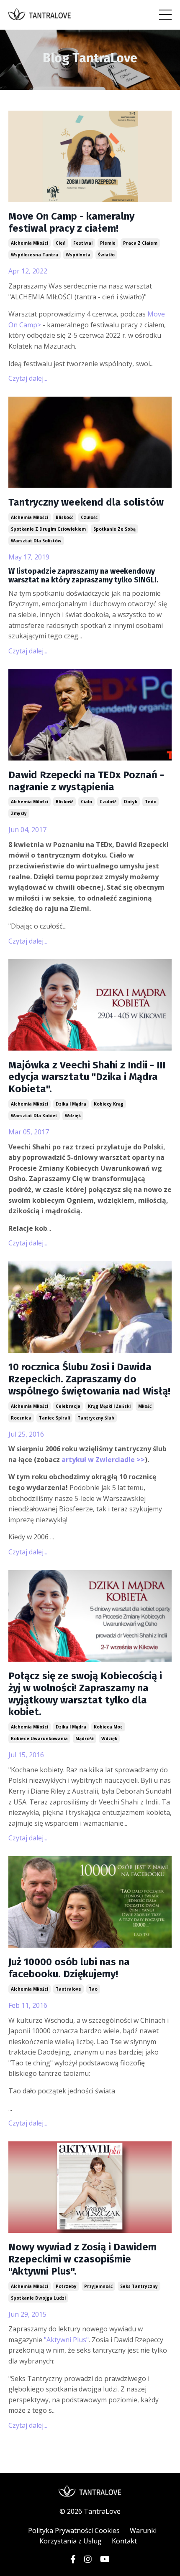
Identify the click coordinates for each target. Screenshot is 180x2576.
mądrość (85, 1738)
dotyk (131, 802)
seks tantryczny (139, 2286)
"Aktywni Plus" (66, 2340)
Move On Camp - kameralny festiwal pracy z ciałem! (71, 222)
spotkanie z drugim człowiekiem (48, 529)
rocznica (21, 1418)
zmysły (19, 813)
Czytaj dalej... (28, 378)
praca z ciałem (140, 243)
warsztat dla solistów (36, 541)
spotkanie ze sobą (114, 529)
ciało (86, 802)
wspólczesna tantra (35, 255)
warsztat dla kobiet (34, 1116)
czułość (89, 517)
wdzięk (73, 1116)
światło (106, 255)
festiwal (83, 243)
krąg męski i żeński (109, 1406)
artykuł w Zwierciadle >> (103, 1460)
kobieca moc (108, 1727)
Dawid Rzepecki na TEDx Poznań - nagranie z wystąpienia (86, 781)
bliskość (64, 517)
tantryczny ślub (96, 1418)
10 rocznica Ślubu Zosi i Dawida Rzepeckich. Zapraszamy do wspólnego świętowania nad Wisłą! (89, 1379)
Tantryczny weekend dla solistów (86, 502)
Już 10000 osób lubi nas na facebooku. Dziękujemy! (69, 1968)
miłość (145, 1406)
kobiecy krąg (109, 1104)
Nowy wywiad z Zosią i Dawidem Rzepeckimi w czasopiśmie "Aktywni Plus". (82, 2259)
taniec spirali (54, 1418)
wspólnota (78, 255)
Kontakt (124, 2541)
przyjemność (98, 2286)
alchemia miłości (30, 243)
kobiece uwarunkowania (39, 1738)
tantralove (68, 1989)
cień (61, 243)
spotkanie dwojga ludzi (38, 2298)
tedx (150, 802)
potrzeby (66, 2286)
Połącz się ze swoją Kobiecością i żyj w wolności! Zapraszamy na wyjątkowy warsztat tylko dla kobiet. (85, 1694)
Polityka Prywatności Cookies (74, 2530)
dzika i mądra (71, 1104)
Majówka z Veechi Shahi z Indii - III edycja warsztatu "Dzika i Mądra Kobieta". (87, 1077)
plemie (108, 243)
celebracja (68, 1406)
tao (93, 1989)
